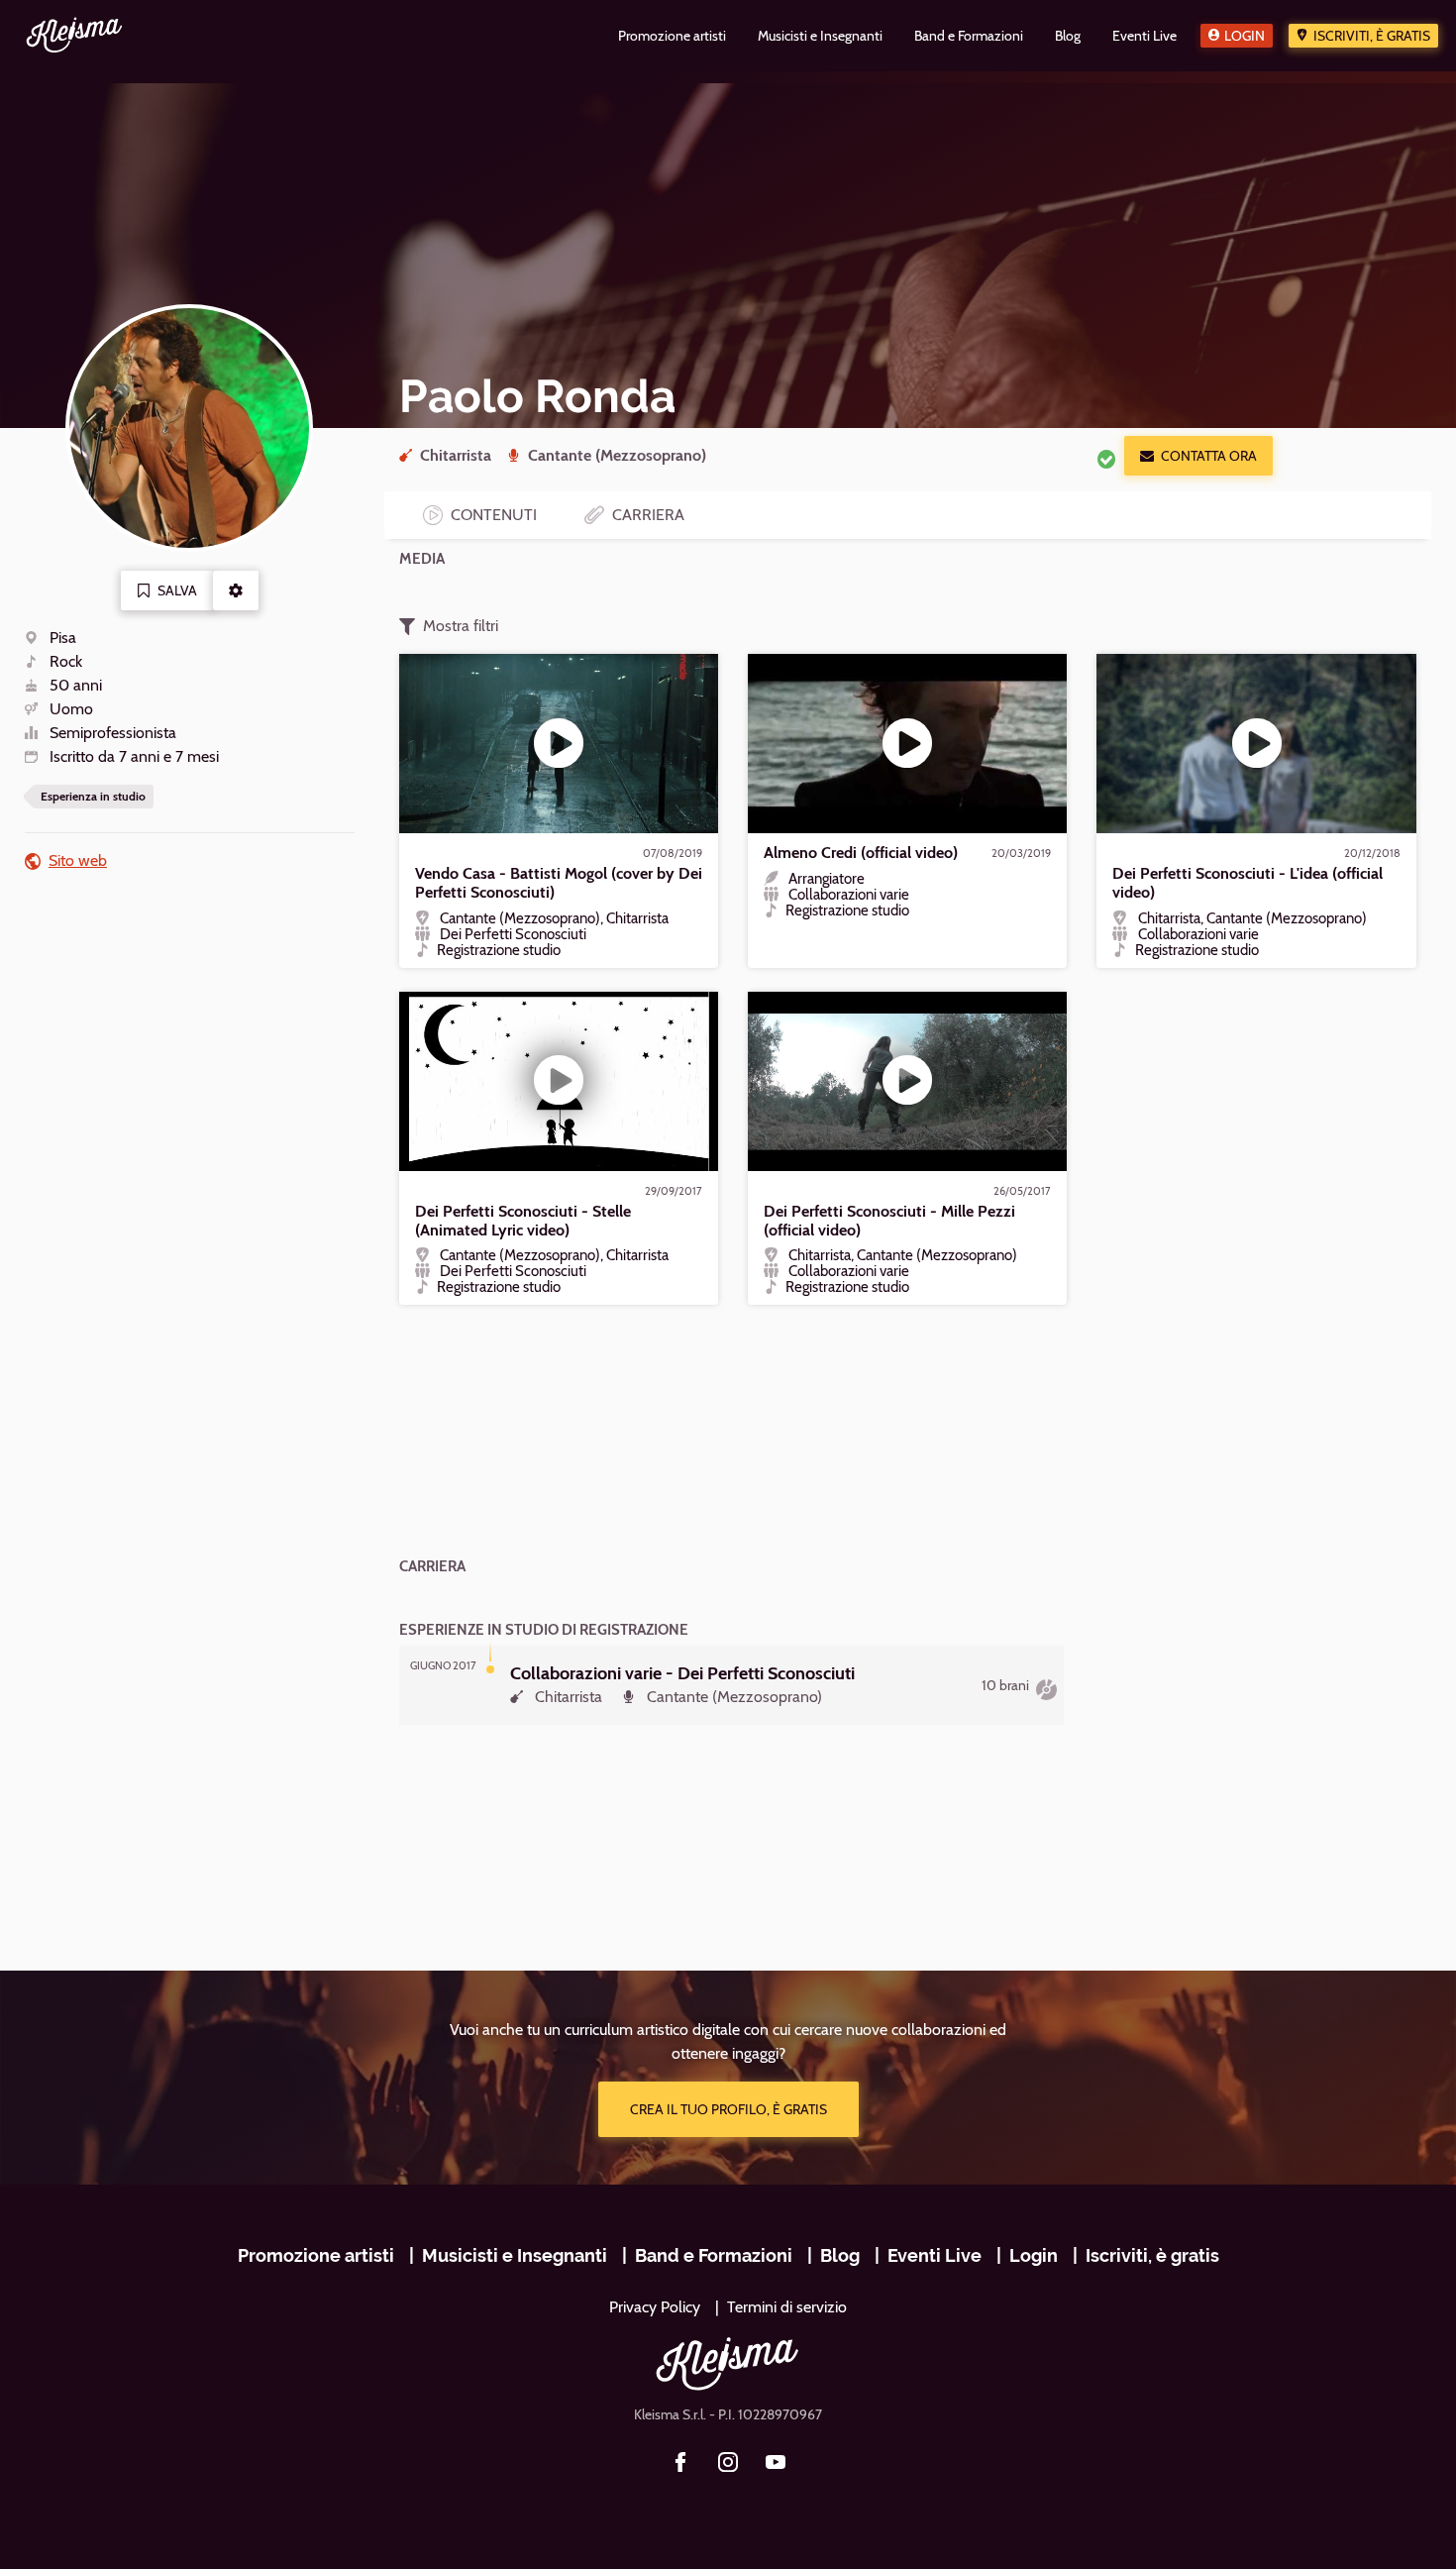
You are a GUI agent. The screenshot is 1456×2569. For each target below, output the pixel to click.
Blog (840, 2255)
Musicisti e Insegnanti (515, 2255)
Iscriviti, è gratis (1372, 36)
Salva (177, 590)
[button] (236, 590)
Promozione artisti (316, 2255)
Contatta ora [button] (1209, 456)
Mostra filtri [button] (461, 626)
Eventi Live (935, 2255)
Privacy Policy (655, 2307)
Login (1245, 36)
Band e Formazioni (714, 2255)
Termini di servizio (787, 2307)
